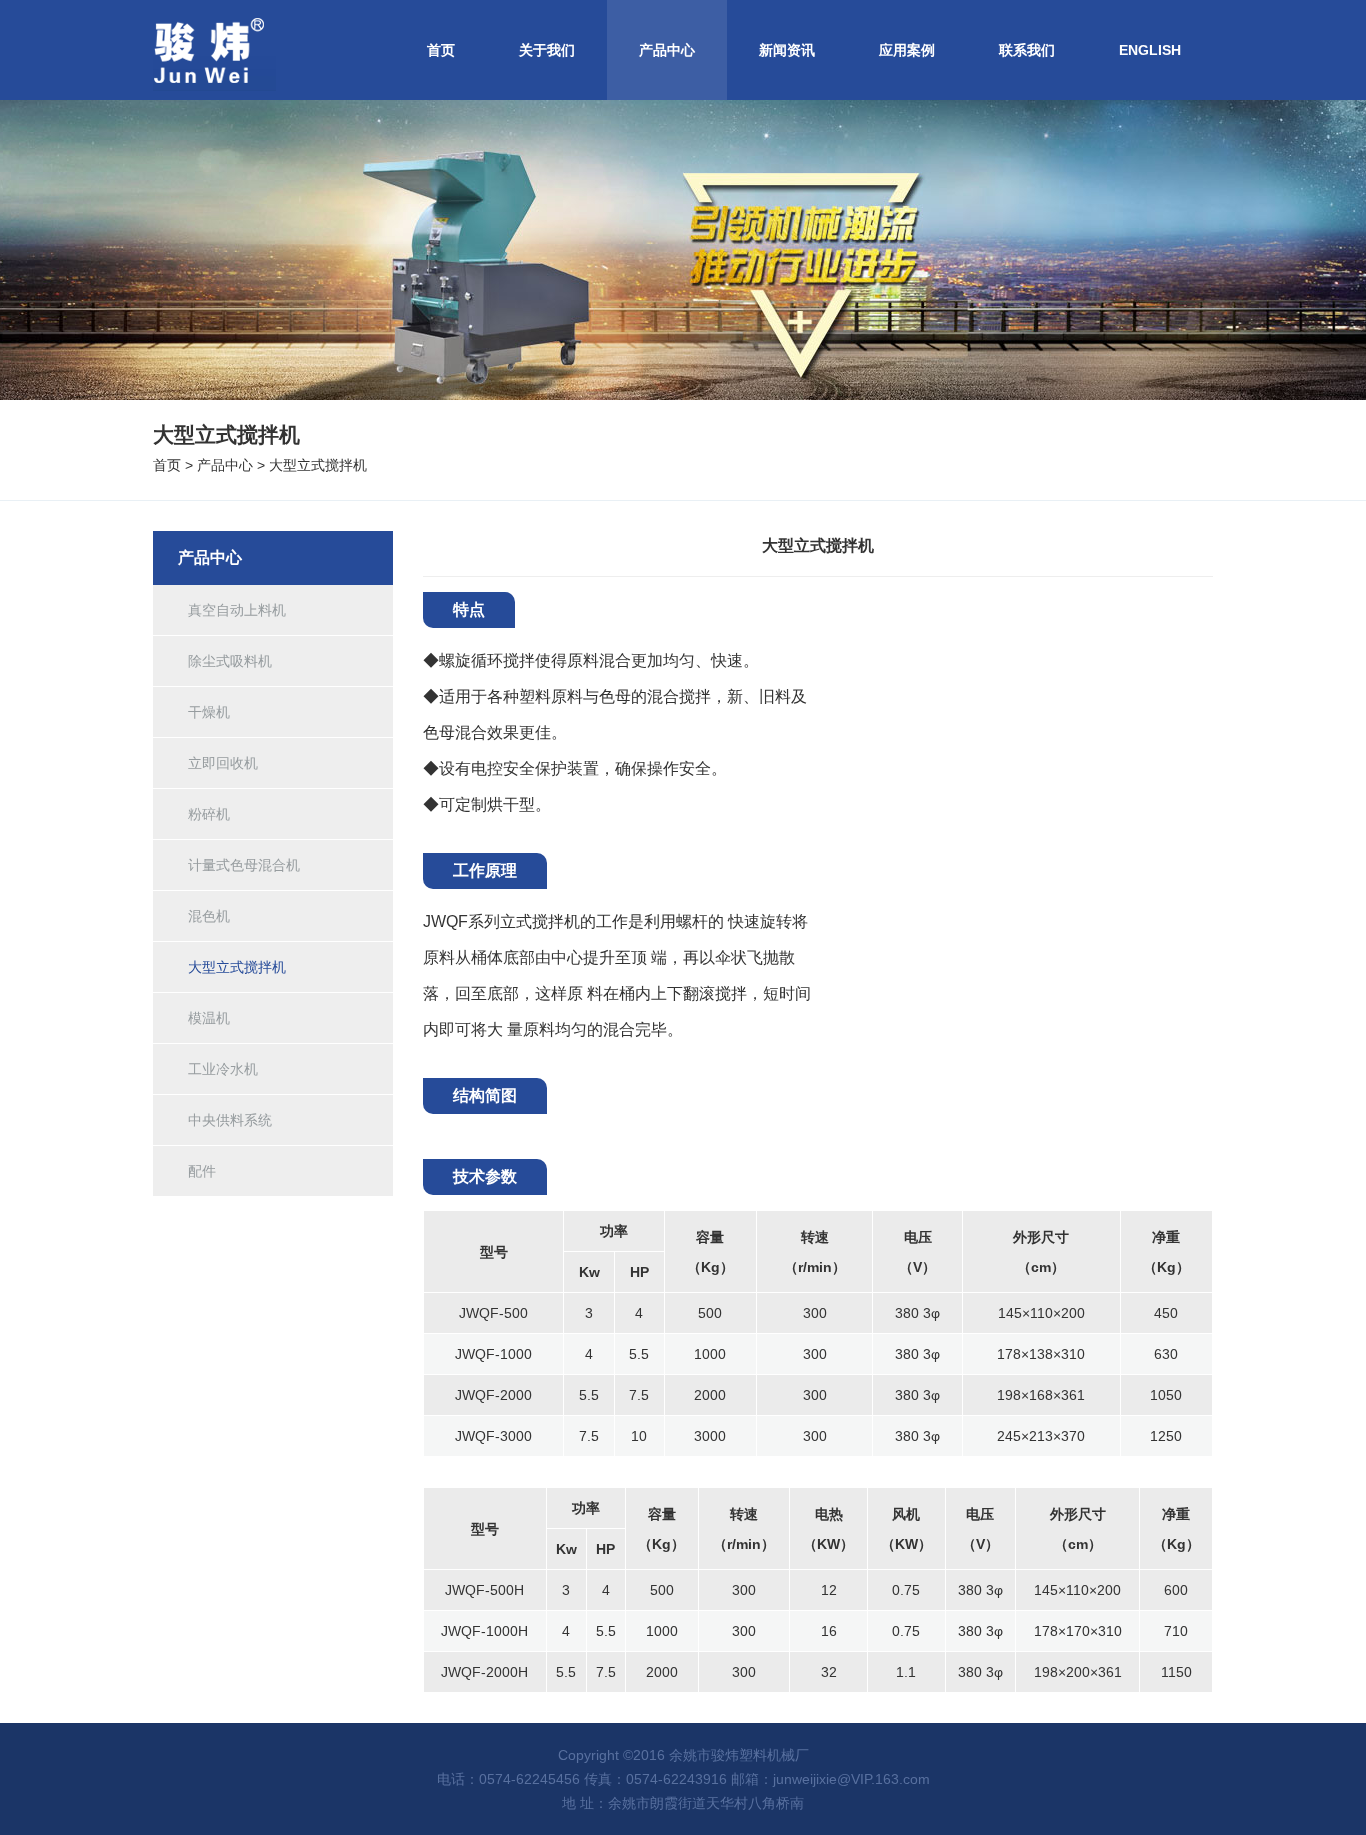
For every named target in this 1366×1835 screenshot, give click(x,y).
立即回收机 (223, 763)
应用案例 (907, 50)
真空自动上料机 (237, 610)
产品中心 (667, 50)
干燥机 (209, 712)
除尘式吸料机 (230, 661)
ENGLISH (1150, 50)
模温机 (209, 1018)
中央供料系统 (230, 1120)
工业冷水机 (223, 1069)
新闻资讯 (787, 50)
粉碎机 (209, 814)
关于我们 (547, 50)
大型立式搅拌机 (318, 465)
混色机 (209, 916)
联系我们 (1027, 50)
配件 (202, 1171)
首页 (441, 50)
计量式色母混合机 (244, 865)
